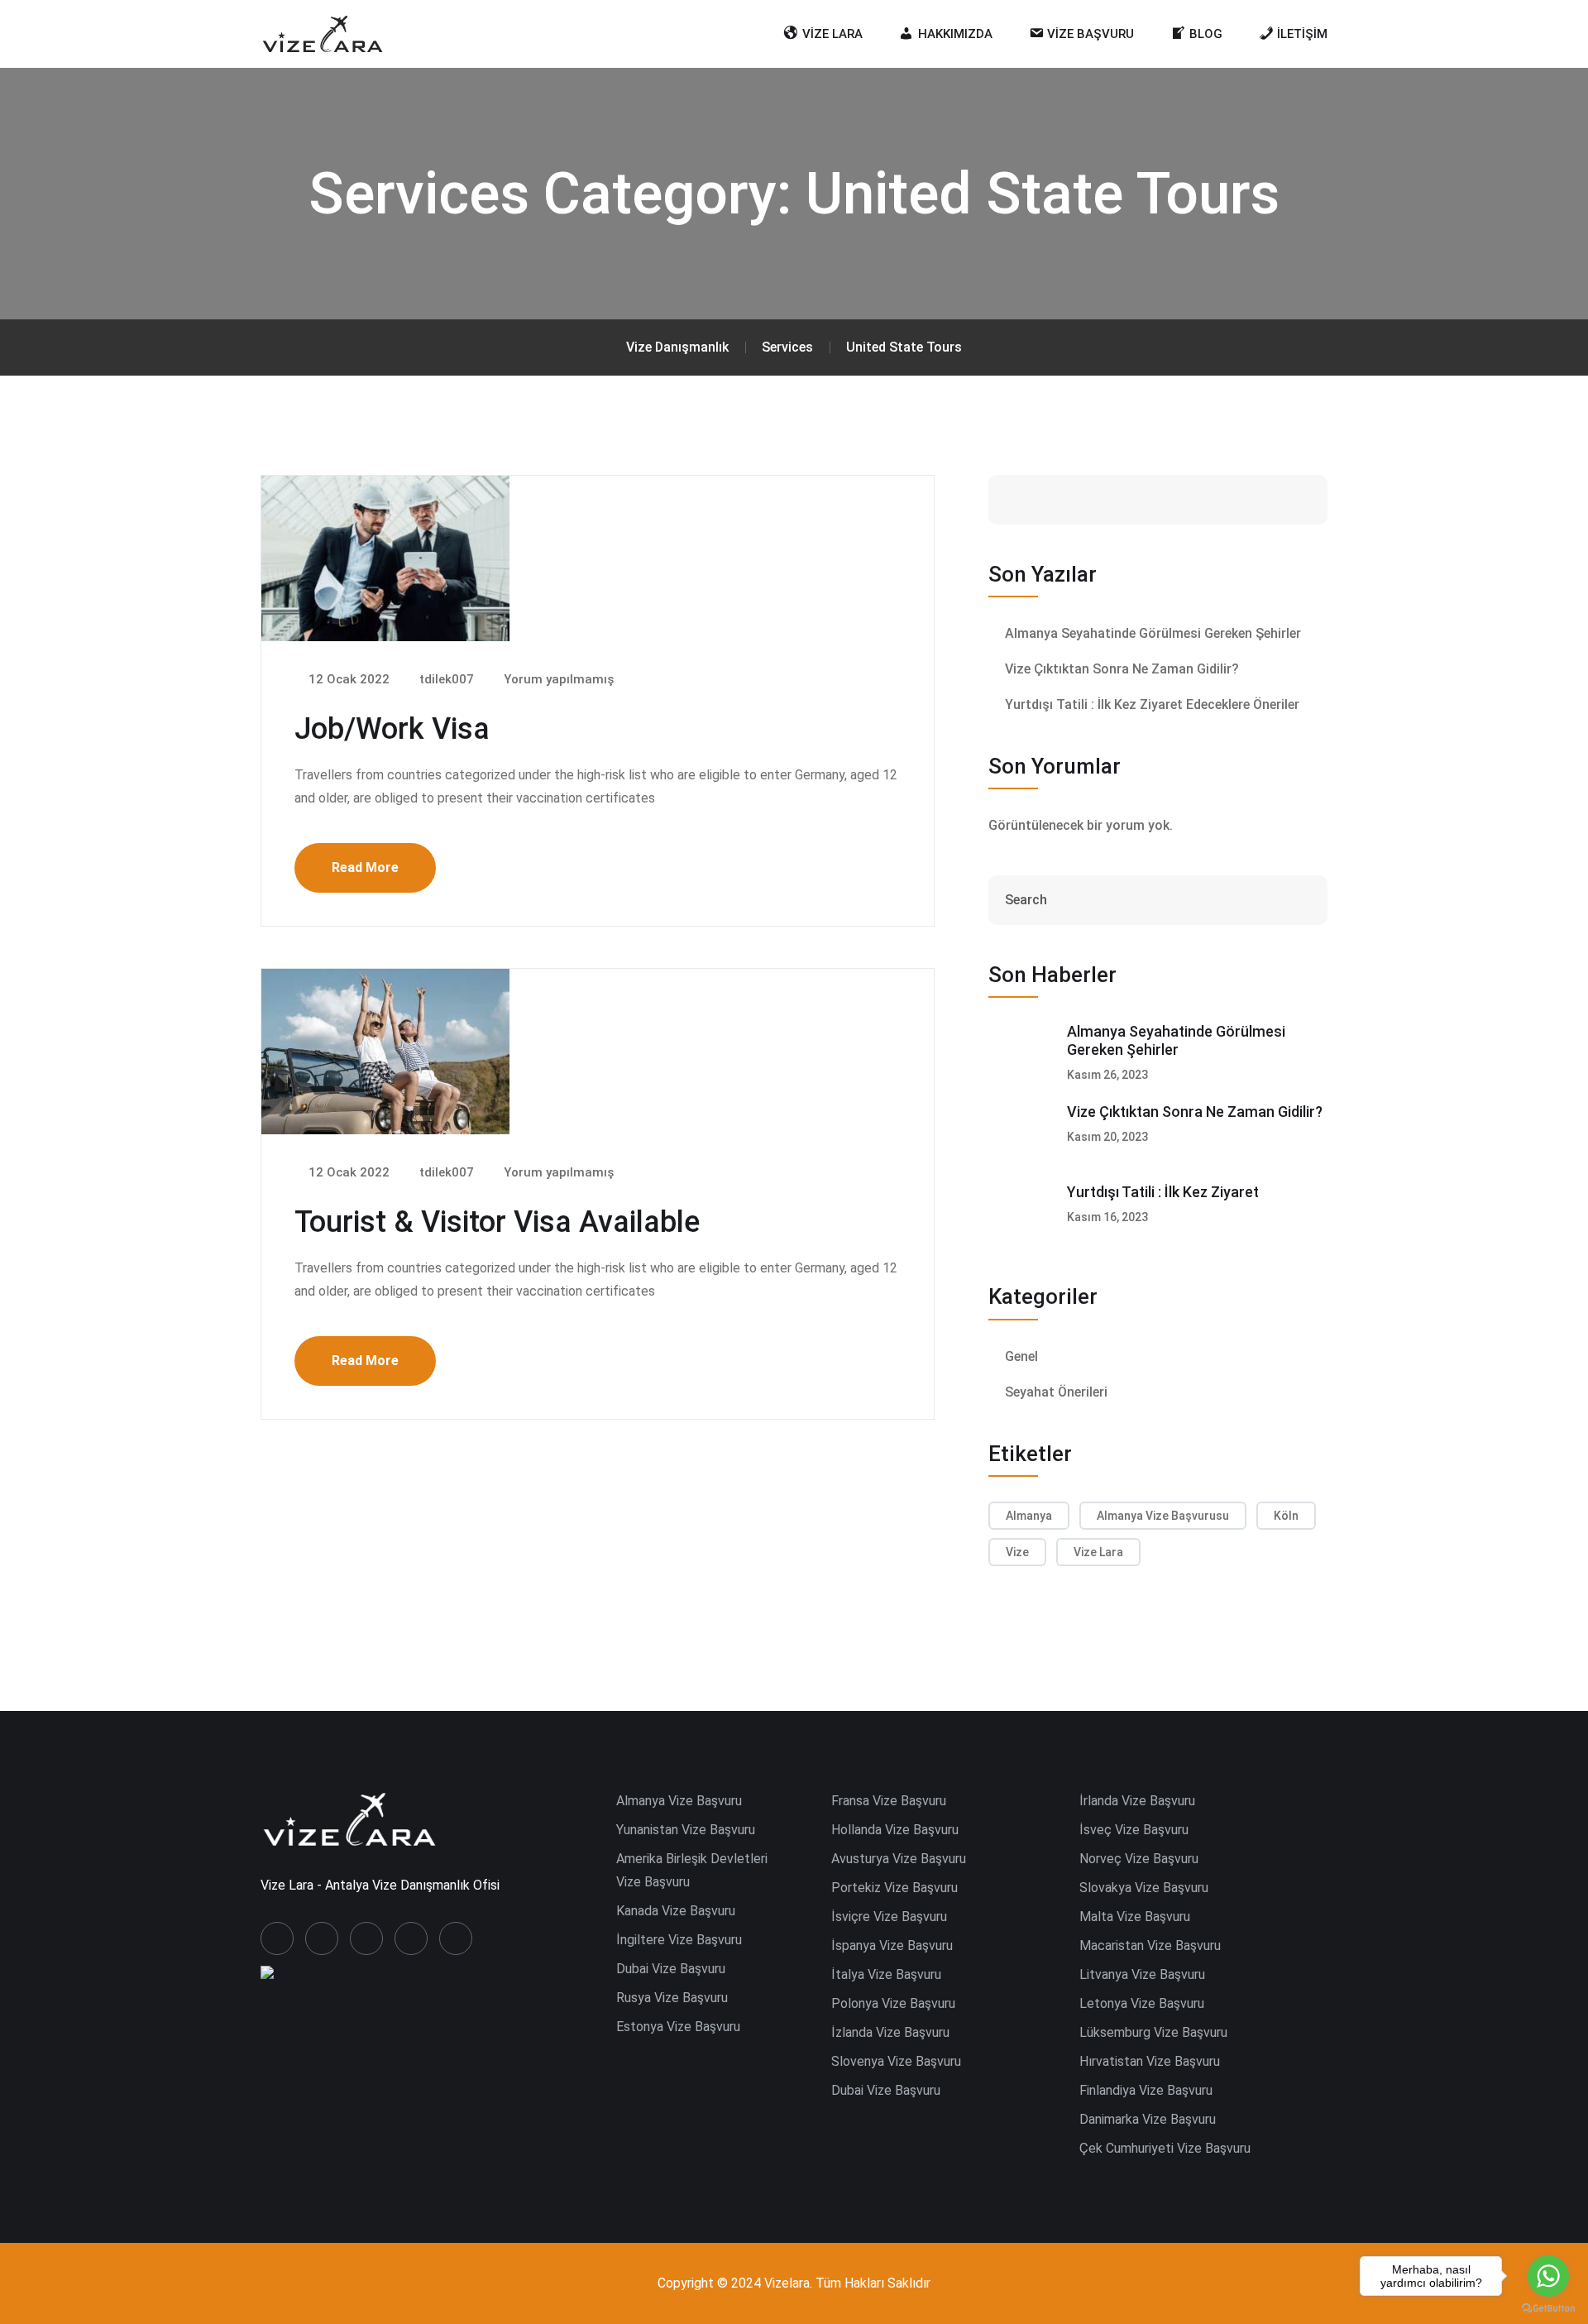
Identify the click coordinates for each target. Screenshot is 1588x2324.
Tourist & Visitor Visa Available (497, 1222)
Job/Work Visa (392, 729)
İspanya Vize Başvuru (892, 1945)
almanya (1029, 1516)
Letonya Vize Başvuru (1142, 2003)
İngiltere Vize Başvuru (679, 1940)
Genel (1021, 1356)
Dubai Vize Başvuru (671, 1969)
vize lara (1098, 1552)
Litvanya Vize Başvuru (1142, 1974)
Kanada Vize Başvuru (676, 1911)
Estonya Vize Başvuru (678, 2027)
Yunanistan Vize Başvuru (686, 1830)
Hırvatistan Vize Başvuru (1150, 2061)
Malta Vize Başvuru (1135, 1917)
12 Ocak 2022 (347, 679)
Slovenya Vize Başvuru (896, 2061)
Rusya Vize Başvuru (672, 1998)
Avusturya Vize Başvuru (899, 1859)
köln (1286, 1516)
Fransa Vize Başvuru (889, 1801)
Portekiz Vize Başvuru (894, 1888)
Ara (1274, 499)
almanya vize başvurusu (1163, 1516)
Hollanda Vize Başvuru (895, 1830)
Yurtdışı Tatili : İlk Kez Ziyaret (1163, 1192)
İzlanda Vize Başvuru (890, 2032)
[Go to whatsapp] (1548, 2276)
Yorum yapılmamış (557, 679)
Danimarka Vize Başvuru (1148, 2119)
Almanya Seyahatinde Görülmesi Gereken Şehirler (1153, 633)
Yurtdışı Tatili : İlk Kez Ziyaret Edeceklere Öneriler (1152, 704)
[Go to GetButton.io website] (1548, 2307)
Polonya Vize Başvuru (893, 2003)
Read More (365, 867)
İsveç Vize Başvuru (1134, 1830)
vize (1017, 1552)
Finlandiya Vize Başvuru (1146, 2090)
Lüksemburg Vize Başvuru (1153, 2032)
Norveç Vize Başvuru (1139, 1859)
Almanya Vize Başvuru (679, 1801)
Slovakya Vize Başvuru (1144, 1888)
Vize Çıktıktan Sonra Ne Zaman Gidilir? (1122, 669)
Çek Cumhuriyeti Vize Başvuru (1165, 2148)
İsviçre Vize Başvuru (889, 1917)
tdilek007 (445, 679)
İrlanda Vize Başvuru (1137, 1801)
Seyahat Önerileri (1056, 1392)
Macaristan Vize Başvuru (1150, 1945)
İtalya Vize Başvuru (886, 1974)
